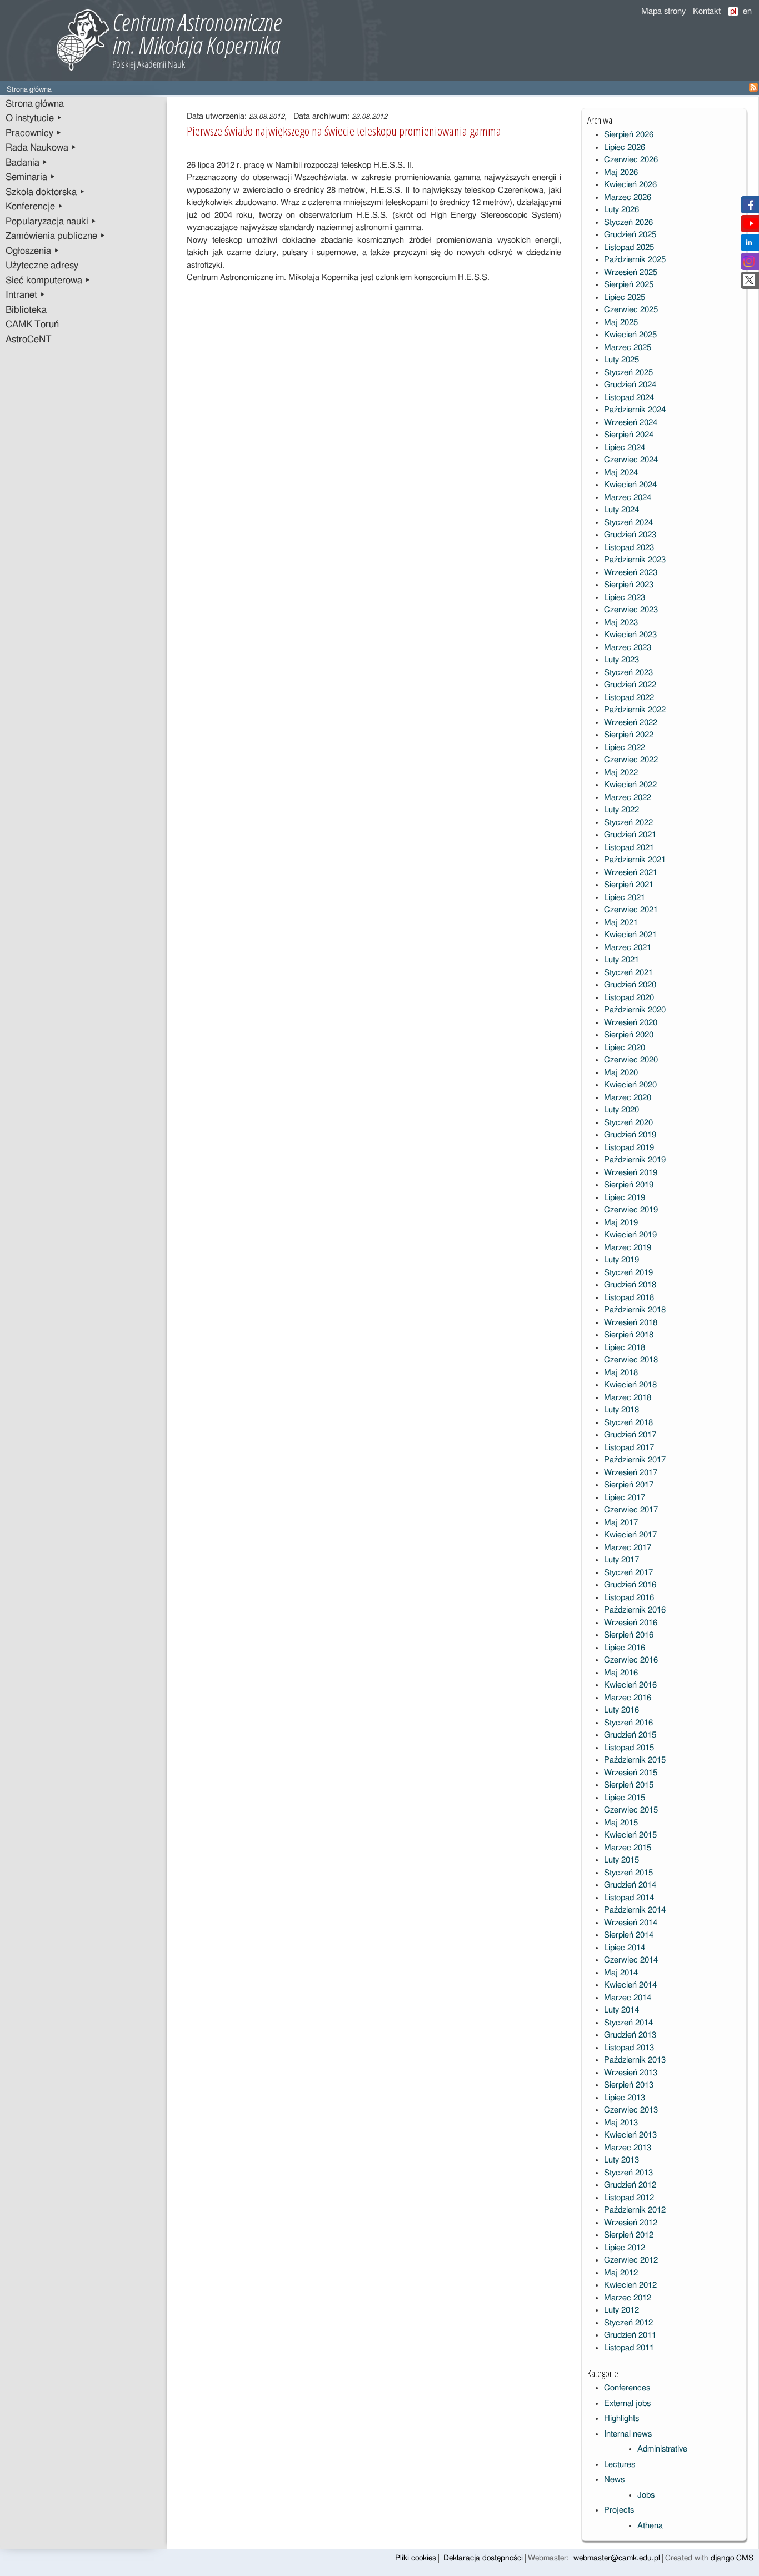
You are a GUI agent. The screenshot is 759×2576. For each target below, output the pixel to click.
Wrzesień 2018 (631, 1323)
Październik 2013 (635, 2060)
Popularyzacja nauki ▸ (51, 222)
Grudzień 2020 (630, 985)
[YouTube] (751, 226)
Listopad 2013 (629, 2048)
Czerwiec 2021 (631, 910)
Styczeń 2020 (628, 1123)
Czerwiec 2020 (631, 1060)
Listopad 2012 (629, 2198)
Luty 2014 (621, 2010)
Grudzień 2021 (630, 835)
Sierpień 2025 (629, 285)
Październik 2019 (635, 1160)
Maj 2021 (621, 923)
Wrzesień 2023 (631, 573)
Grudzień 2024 (630, 385)
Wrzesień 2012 (631, 2223)
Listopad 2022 (629, 698)
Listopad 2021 (629, 848)
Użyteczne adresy (42, 266)
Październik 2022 (635, 710)
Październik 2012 (635, 2210)
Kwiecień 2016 (630, 1685)
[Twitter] (749, 283)
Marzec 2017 (628, 1548)
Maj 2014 (621, 1973)
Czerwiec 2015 (631, 1810)
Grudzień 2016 (630, 1585)
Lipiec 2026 (625, 148)
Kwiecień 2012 (630, 2285)
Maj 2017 (621, 1523)
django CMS (732, 2558)
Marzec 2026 (628, 198)
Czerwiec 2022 (631, 760)
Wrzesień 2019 (631, 1173)
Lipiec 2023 (625, 598)
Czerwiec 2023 (631, 610)
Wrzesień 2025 (631, 273)
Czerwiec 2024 (631, 460)
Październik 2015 (635, 1760)
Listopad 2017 (629, 1448)
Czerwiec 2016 (631, 1660)
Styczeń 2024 (628, 523)
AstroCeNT (29, 340)
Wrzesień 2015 (631, 1773)
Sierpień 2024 (629, 435)
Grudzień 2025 (630, 235)
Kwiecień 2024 (630, 485)
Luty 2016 (621, 1710)
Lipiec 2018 (625, 1348)
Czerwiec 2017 (631, 1510)
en (747, 11)
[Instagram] (749, 264)
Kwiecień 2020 (630, 1085)
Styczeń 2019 (628, 1273)
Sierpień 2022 (629, 735)
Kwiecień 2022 (630, 785)
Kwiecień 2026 (630, 185)
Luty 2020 (621, 1110)
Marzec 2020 (628, 1098)
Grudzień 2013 (630, 2035)
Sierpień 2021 (629, 885)
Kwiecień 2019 (630, 1235)
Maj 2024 (621, 473)
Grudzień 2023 (630, 535)
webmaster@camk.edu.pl (617, 2558)
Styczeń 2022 (628, 823)
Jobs (646, 2495)
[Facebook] (749, 208)
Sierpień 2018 (629, 1335)
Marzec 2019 (628, 1248)
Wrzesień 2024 (631, 423)
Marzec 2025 (628, 348)
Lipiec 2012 (625, 2248)
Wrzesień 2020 (631, 1023)
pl (733, 11)
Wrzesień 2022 (631, 723)
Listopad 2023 (629, 548)
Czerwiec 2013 (631, 2110)
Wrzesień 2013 (631, 2073)
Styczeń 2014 (628, 2023)
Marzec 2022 (628, 798)
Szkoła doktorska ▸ (45, 192)
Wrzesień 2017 (631, 1473)
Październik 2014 (635, 1910)
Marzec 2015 (628, 1848)
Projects (619, 2510)
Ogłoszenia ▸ (33, 251)
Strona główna (35, 104)
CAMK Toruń (32, 325)
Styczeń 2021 (628, 973)
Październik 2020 (635, 1010)
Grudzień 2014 (630, 1885)
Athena (650, 2526)
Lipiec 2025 (625, 298)
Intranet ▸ (26, 295)
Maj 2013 (621, 2123)
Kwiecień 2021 (630, 935)
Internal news (628, 2434)
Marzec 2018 (628, 1398)
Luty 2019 (621, 1260)
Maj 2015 (621, 1823)
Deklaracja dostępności (483, 2558)
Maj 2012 (621, 2273)
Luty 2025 (621, 360)
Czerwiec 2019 (631, 1210)
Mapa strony (663, 11)
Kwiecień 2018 (630, 1385)
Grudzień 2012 (630, 2185)
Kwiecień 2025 (630, 335)
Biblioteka (26, 310)
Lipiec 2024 (625, 448)
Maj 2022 (621, 773)
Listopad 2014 (629, 1898)
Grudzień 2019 (630, 1135)
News (614, 2480)
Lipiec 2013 (625, 2098)
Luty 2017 (621, 1560)
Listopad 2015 (629, 1748)
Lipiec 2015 (625, 1798)
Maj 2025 (621, 323)
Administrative (662, 2449)
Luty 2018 (621, 1410)
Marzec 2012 (628, 2298)
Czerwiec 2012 (631, 2260)
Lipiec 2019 (625, 1198)
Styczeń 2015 (628, 1873)
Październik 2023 (635, 560)
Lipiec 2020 (625, 1048)
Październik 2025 (635, 260)
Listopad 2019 (629, 1148)
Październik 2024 (635, 410)
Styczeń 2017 (628, 1573)
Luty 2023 (621, 660)
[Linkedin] (749, 245)
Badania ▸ (27, 163)
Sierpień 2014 (629, 1935)
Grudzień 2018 (630, 1285)
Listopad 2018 (629, 1298)
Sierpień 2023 (629, 585)
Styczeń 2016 (628, 1723)
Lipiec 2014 (625, 1948)
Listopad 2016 (629, 1598)
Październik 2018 (635, 1310)
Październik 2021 (635, 860)
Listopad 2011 (629, 2348)
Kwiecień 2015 (630, 1835)
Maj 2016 (621, 1673)
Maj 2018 (621, 1373)
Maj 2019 (621, 1223)
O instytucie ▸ (34, 118)
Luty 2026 (621, 210)
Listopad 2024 (629, 398)
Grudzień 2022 (630, 685)
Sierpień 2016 (629, 1635)
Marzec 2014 (628, 1998)
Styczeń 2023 (628, 673)
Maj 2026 (621, 173)
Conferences (627, 2388)
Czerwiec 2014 (631, 1960)
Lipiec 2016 (625, 1648)
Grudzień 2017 (630, 1435)
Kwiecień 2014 (630, 1985)
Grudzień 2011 (630, 2335)
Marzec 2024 (628, 498)
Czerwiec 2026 (631, 160)
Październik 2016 (635, 1610)
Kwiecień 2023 (630, 635)
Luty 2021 (621, 960)
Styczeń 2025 (628, 373)
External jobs (627, 2403)
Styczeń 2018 (628, 1423)
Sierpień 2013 (629, 2085)
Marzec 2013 (628, 2148)
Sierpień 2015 (629, 1785)
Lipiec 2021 (625, 898)
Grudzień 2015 (630, 1735)
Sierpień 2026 (629, 135)
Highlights (621, 2418)
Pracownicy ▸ (34, 133)
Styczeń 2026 (628, 223)
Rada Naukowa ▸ (41, 148)
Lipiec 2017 (625, 1498)
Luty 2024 (621, 510)
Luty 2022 (621, 810)
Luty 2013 (621, 2160)
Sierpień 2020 (629, 1035)
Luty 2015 (621, 1860)
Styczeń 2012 (628, 2323)
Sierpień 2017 (629, 1485)
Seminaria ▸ (31, 177)
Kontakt (707, 11)
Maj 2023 (621, 623)
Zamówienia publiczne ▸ (56, 236)
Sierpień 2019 (629, 1185)
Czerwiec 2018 (631, 1360)
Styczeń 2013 (628, 2173)
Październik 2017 (635, 1460)
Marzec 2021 (628, 948)
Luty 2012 (621, 2310)
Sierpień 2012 (629, 2235)
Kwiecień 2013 (630, 2135)
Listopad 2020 (629, 998)
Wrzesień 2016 (631, 1623)
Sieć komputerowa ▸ (48, 281)
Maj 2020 (621, 1073)
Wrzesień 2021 (631, 873)
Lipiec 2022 (625, 748)
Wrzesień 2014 (631, 1923)
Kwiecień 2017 (630, 1535)
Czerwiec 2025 (631, 310)
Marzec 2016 (628, 1698)
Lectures (620, 2465)
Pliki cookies (416, 2558)
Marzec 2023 (628, 648)
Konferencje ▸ (34, 207)
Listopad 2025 (629, 248)
